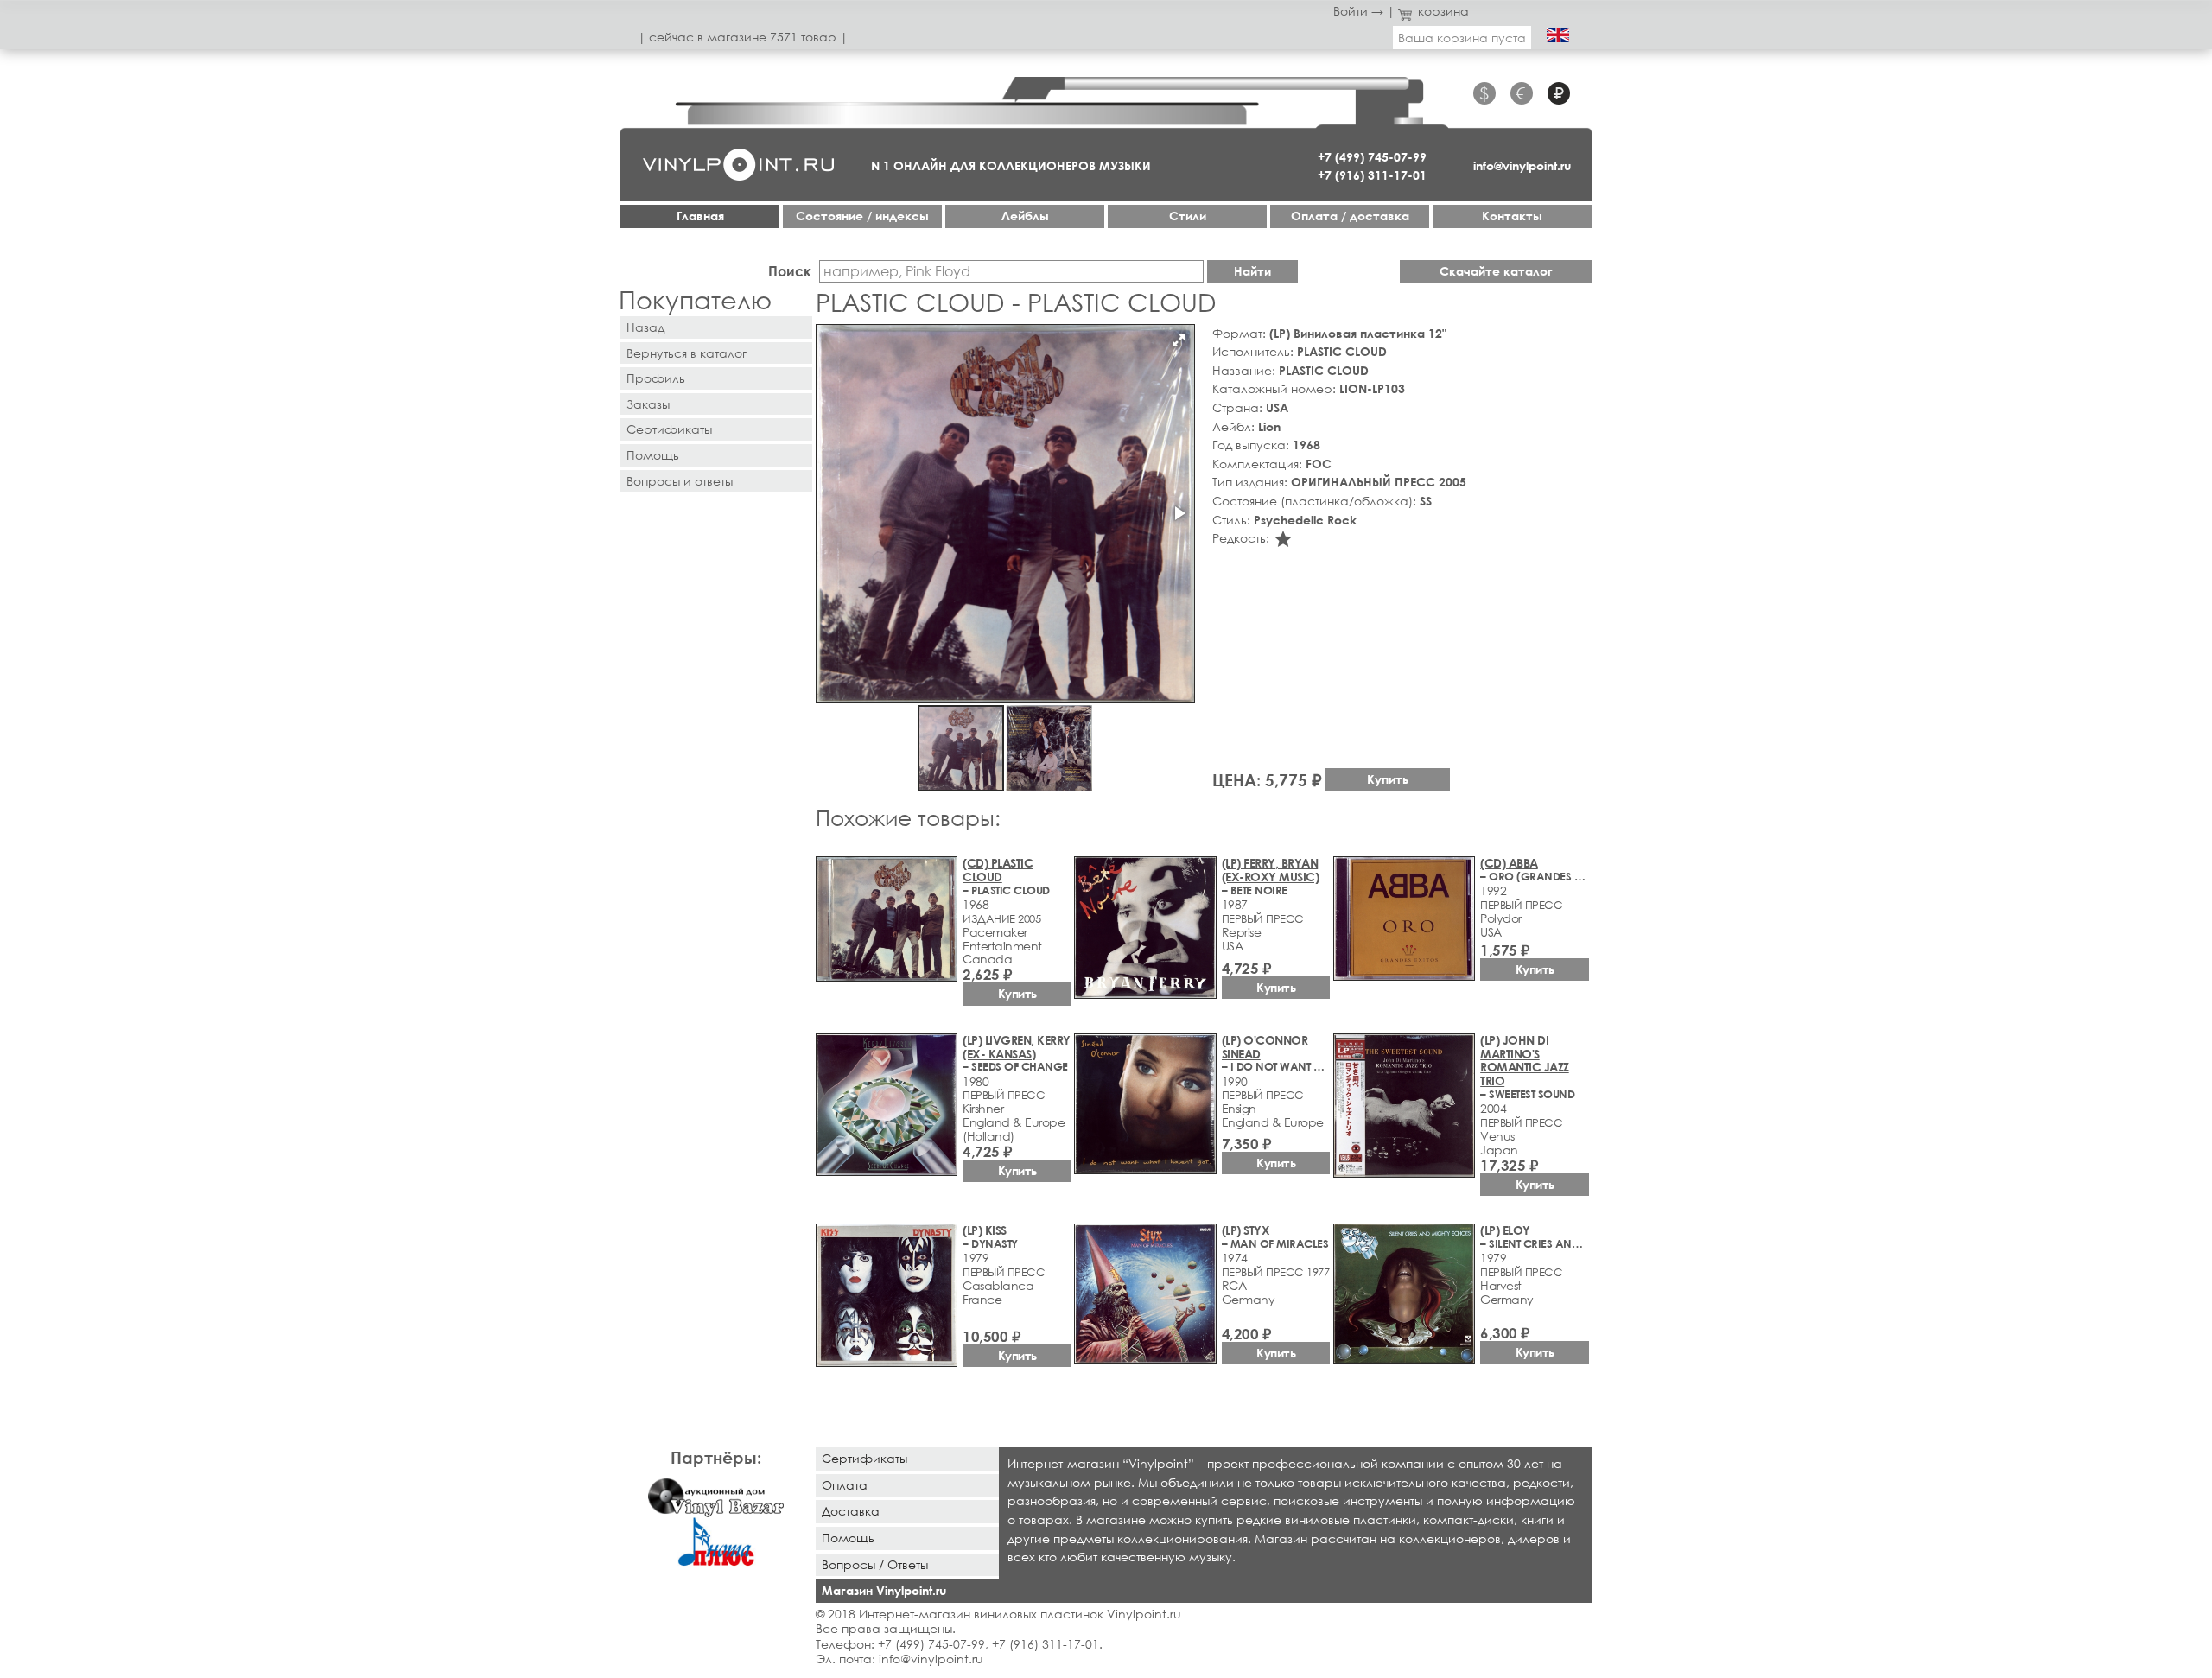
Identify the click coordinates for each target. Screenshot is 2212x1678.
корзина (1443, 11)
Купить (1388, 779)
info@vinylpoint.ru (1522, 165)
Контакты (1512, 216)
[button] (1179, 340)
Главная (700, 216)
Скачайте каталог (1496, 271)
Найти (1252, 271)
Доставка (851, 1511)
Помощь (653, 455)
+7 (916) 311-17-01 (1372, 175)
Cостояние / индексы (862, 216)
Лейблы (1025, 216)
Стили (1188, 216)
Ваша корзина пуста (1462, 38)
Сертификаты (669, 429)
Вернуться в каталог (686, 353)
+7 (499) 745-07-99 (1372, 157)
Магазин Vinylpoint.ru (884, 1590)
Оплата (845, 1485)
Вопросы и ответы (680, 481)
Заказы (648, 404)
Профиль (656, 378)
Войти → (1358, 11)
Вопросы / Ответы (875, 1564)
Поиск (790, 271)
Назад (645, 327)
